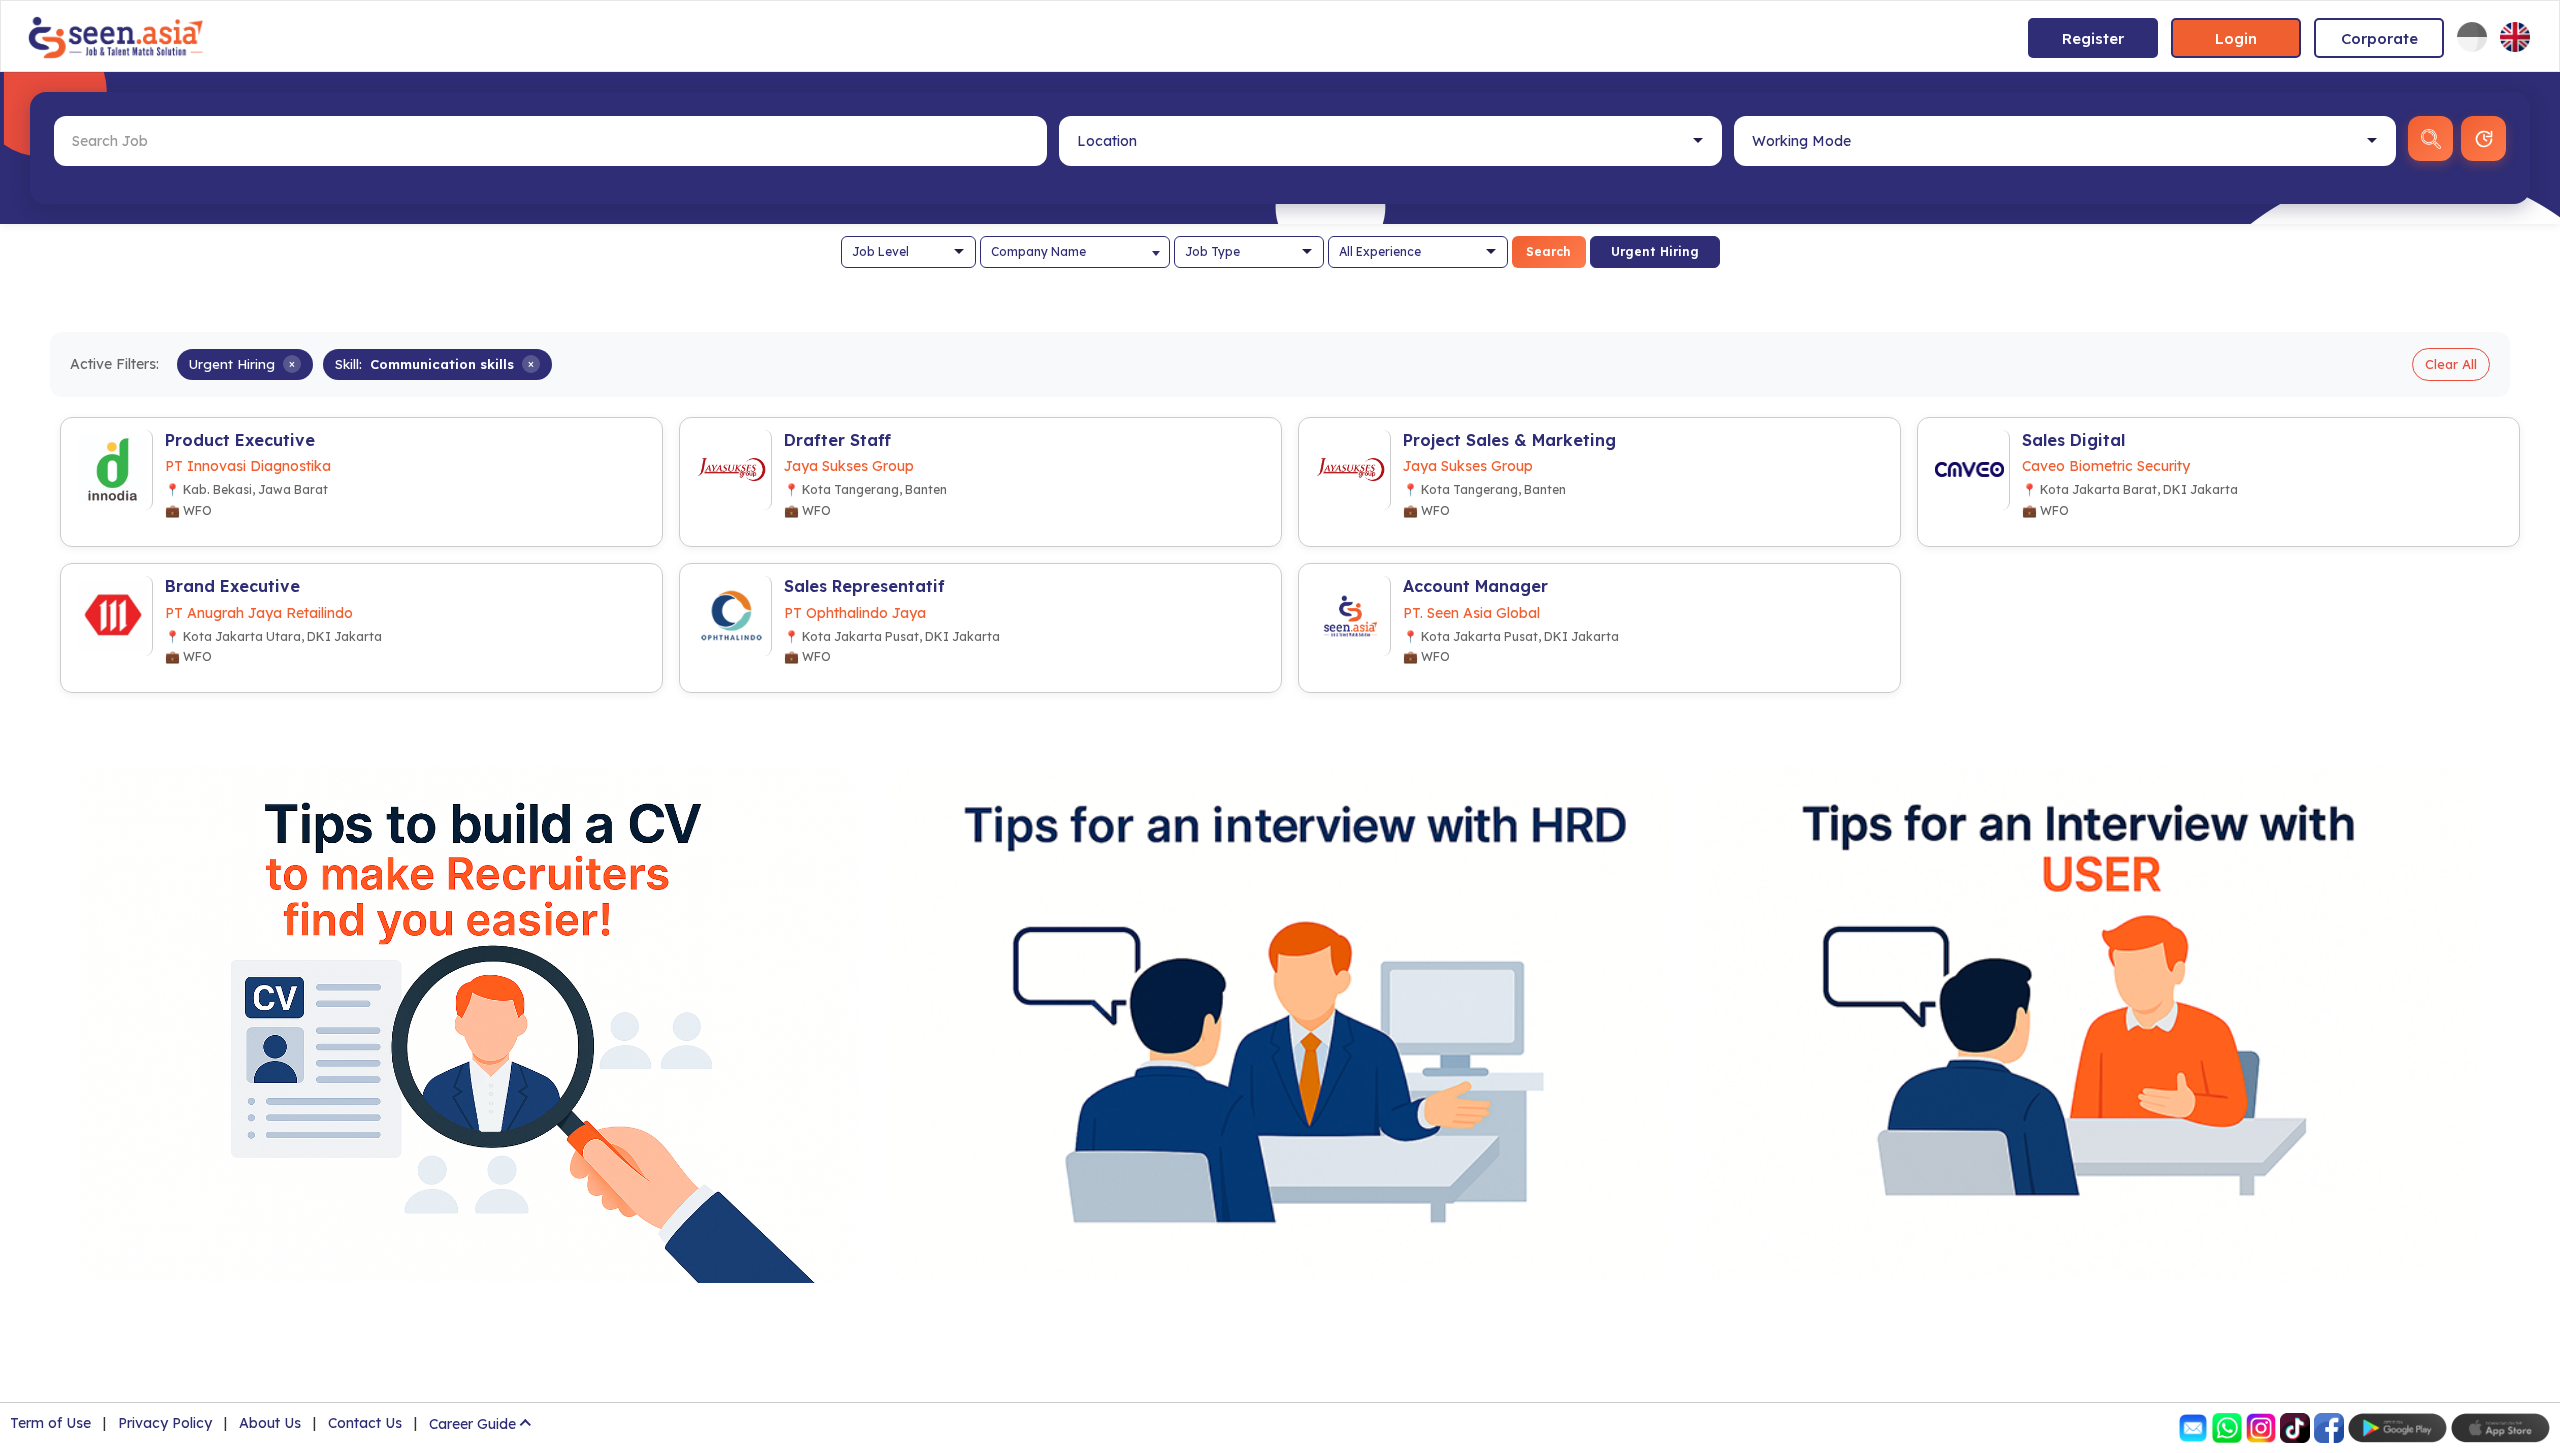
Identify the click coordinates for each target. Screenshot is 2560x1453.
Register (2093, 38)
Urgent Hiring (1655, 251)
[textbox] (1075, 252)
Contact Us (365, 1423)
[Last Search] (2483, 138)
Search (1548, 251)
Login (2236, 38)
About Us (270, 1423)
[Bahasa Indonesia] (2472, 37)
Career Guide (472, 1424)
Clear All (2451, 364)
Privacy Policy (165, 1423)
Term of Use (50, 1423)
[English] (2515, 37)
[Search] (2430, 138)
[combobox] (1075, 252)
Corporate (2379, 38)
